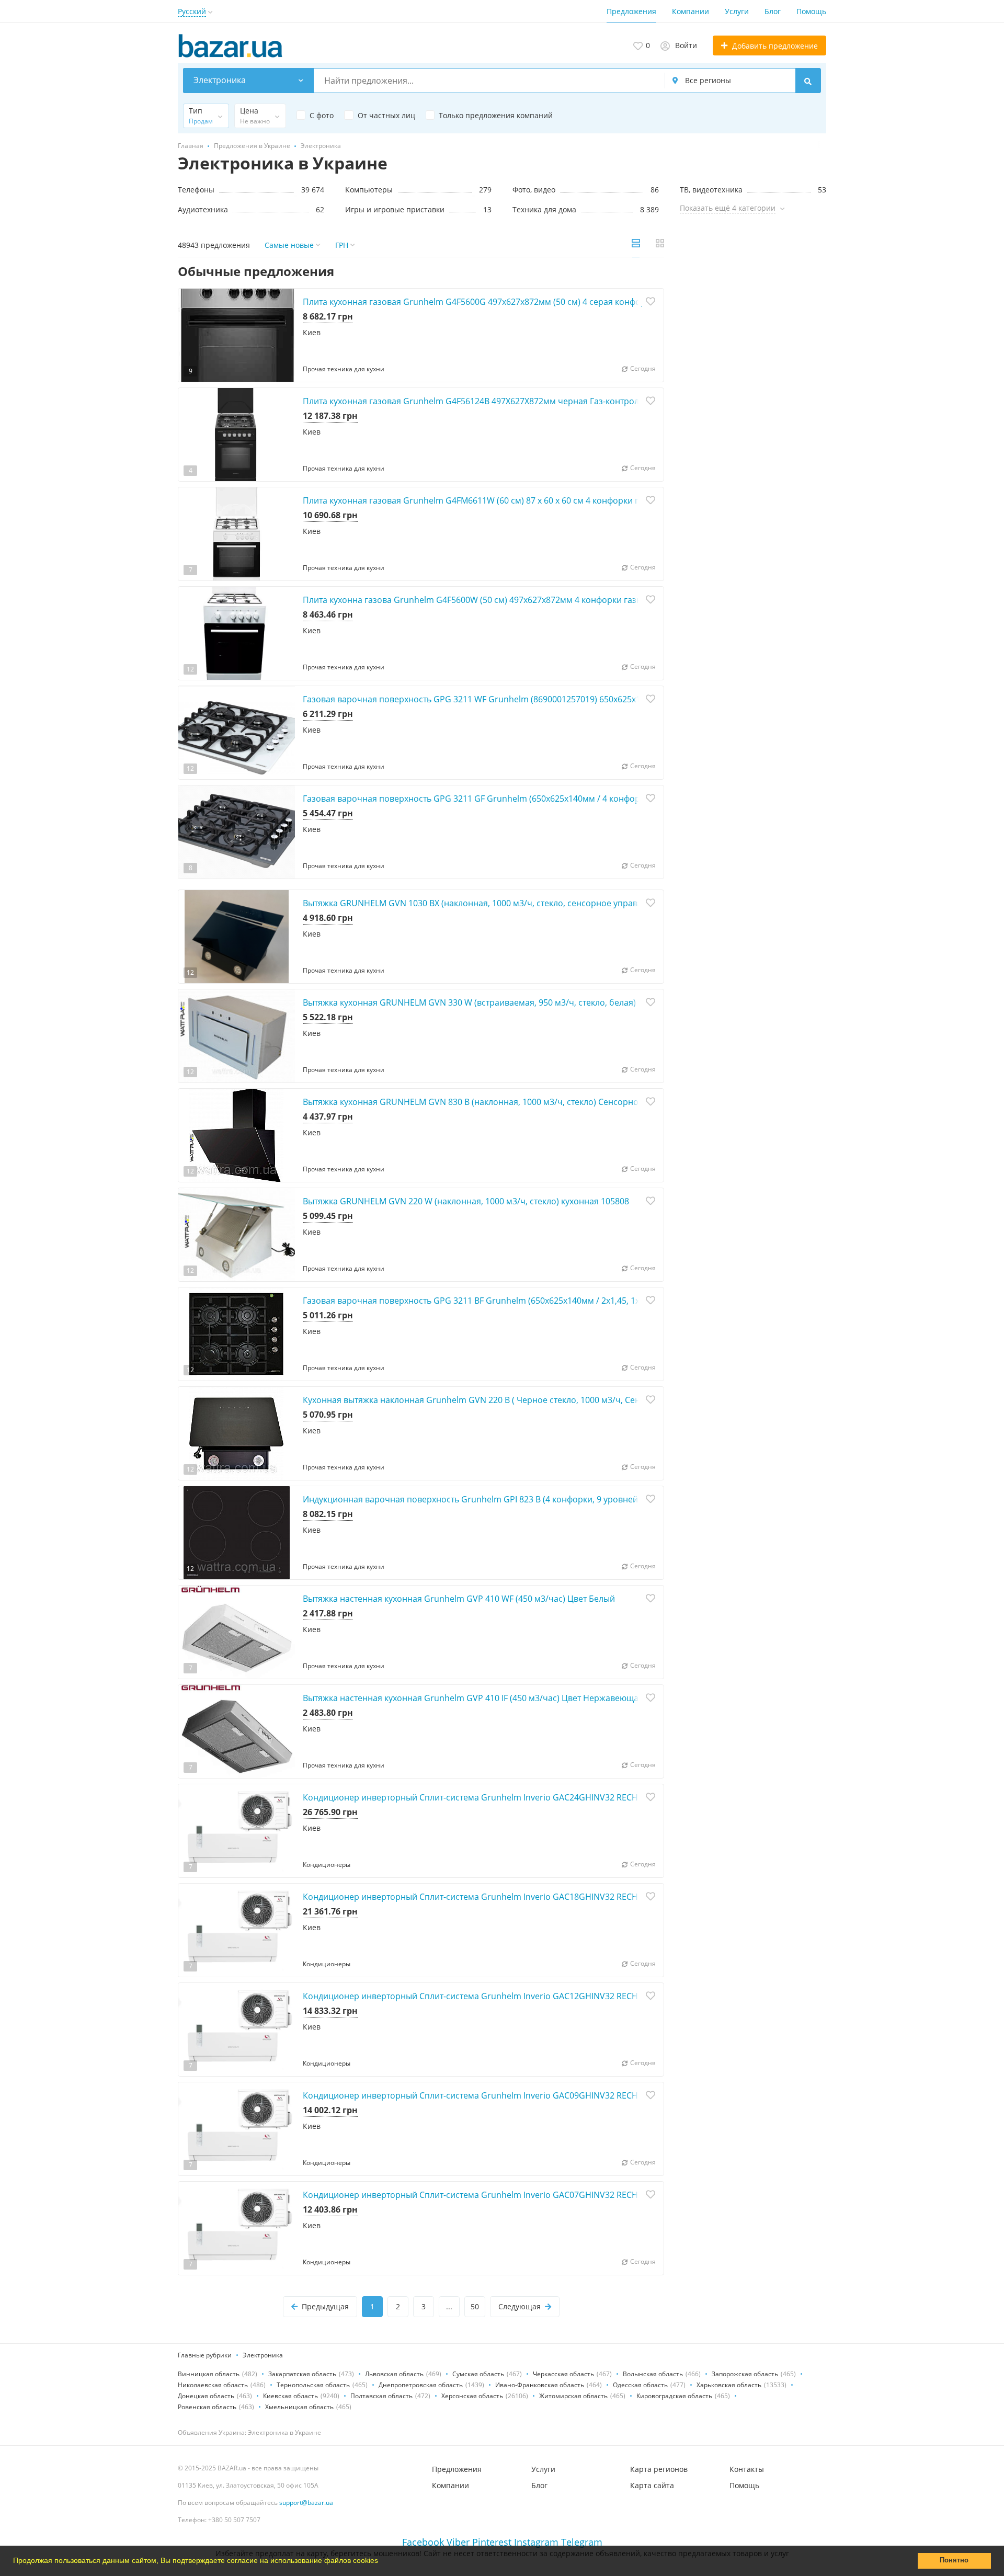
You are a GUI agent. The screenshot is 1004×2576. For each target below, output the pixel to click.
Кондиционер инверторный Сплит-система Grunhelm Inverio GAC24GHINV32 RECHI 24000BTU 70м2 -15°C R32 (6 (528, 1797)
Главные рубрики (205, 2355)
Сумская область (478, 2374)
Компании (691, 11)
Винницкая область (209, 2374)
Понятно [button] (954, 2560)
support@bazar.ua (306, 2503)
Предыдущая (325, 2306)
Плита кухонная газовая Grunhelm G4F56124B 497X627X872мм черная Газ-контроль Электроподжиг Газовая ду (529, 401)
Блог (773, 11)
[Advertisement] (753, 341)
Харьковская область (729, 2385)
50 (475, 2306)
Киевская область (290, 2396)
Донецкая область (206, 2396)
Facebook (423, 2542)
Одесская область (640, 2385)
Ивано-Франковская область (540, 2385)
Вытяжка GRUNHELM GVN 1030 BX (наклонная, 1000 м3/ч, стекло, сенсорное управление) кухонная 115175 (519, 903)
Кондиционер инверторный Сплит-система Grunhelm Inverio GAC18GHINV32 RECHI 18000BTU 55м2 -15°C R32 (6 (528, 1897)
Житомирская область (573, 2396)
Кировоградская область (674, 2396)
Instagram (536, 2542)
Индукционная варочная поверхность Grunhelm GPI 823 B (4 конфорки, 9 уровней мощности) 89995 (507, 1499)
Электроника (263, 2355)
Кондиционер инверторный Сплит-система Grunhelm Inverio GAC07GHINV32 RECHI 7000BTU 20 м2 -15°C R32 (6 (527, 2195)
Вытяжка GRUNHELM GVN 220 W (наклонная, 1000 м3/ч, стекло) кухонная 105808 (466, 1201)
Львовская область (394, 2374)
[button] (382, 2562)
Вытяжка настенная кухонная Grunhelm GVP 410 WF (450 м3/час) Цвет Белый (459, 1599)
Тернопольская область (313, 2385)
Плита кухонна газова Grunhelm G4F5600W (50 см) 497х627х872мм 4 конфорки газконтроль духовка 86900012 (526, 600)
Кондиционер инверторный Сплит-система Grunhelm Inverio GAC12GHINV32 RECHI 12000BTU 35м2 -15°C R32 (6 (528, 1996)
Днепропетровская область (421, 2385)
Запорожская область (745, 2374)
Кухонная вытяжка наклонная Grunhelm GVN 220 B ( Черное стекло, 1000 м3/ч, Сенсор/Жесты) (495, 1400)
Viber (458, 2542)
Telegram (582, 2542)
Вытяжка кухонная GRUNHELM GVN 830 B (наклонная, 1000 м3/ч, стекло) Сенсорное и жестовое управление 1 (526, 1102)
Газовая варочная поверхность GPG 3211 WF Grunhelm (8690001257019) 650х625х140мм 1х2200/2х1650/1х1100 (528, 699)
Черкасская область (563, 2374)
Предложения (631, 11)
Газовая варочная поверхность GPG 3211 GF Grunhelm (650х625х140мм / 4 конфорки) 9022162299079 (509, 799)
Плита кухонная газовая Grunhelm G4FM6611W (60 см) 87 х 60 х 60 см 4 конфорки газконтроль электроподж (522, 500)
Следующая (520, 2306)
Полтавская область (381, 2396)
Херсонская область (472, 2396)
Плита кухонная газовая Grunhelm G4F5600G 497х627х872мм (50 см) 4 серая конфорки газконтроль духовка (522, 302)
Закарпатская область (302, 2374)
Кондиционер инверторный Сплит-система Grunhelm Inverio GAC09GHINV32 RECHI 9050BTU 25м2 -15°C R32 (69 (528, 2095)
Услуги (737, 11)
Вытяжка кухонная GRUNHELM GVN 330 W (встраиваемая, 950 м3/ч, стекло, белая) (469, 1002)
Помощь (811, 11)
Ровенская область (207, 2407)
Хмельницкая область (299, 2407)
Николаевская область (213, 2385)
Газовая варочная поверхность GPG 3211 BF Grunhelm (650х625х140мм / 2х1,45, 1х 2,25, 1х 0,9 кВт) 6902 (513, 1301)
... (449, 2306)
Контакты (747, 2469)
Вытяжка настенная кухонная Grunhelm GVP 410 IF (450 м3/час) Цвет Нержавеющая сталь (485, 1698)
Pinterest (492, 2542)
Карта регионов (659, 2469)
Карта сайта (652, 2485)
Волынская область (653, 2374)
